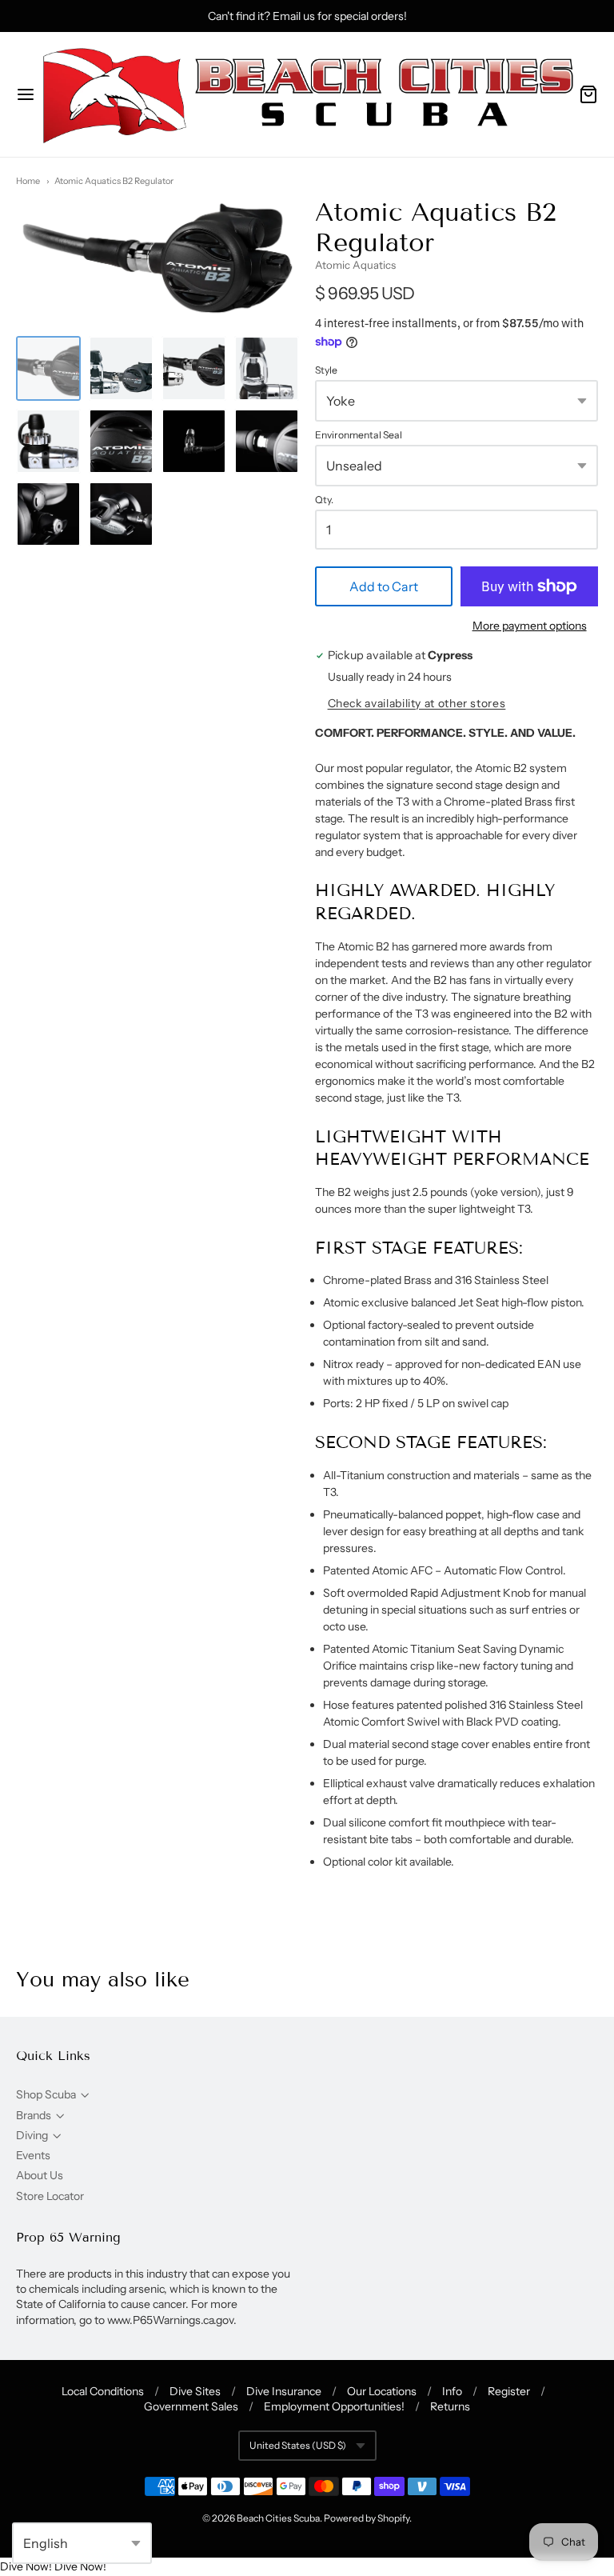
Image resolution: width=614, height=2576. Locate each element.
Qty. (324, 500)
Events (33, 2155)
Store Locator (50, 2196)
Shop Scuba (46, 2094)
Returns (450, 2406)
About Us (40, 2175)
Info (452, 2391)
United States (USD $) (298, 2445)
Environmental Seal (359, 435)
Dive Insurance (284, 2391)
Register (509, 2391)
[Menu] (26, 94)
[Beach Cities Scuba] (307, 94)
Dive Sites (195, 2391)
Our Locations (382, 2391)
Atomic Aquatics (355, 265)
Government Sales (191, 2406)
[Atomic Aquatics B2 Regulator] (48, 368)
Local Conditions (103, 2391)
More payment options (530, 626)
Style (326, 370)
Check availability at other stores (417, 704)
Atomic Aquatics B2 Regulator (114, 181)
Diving (32, 2135)
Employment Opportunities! (334, 2406)
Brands (34, 2115)
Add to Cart (384, 586)
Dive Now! (26, 2566)
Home (28, 181)
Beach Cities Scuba (278, 2518)
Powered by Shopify (367, 2518)
